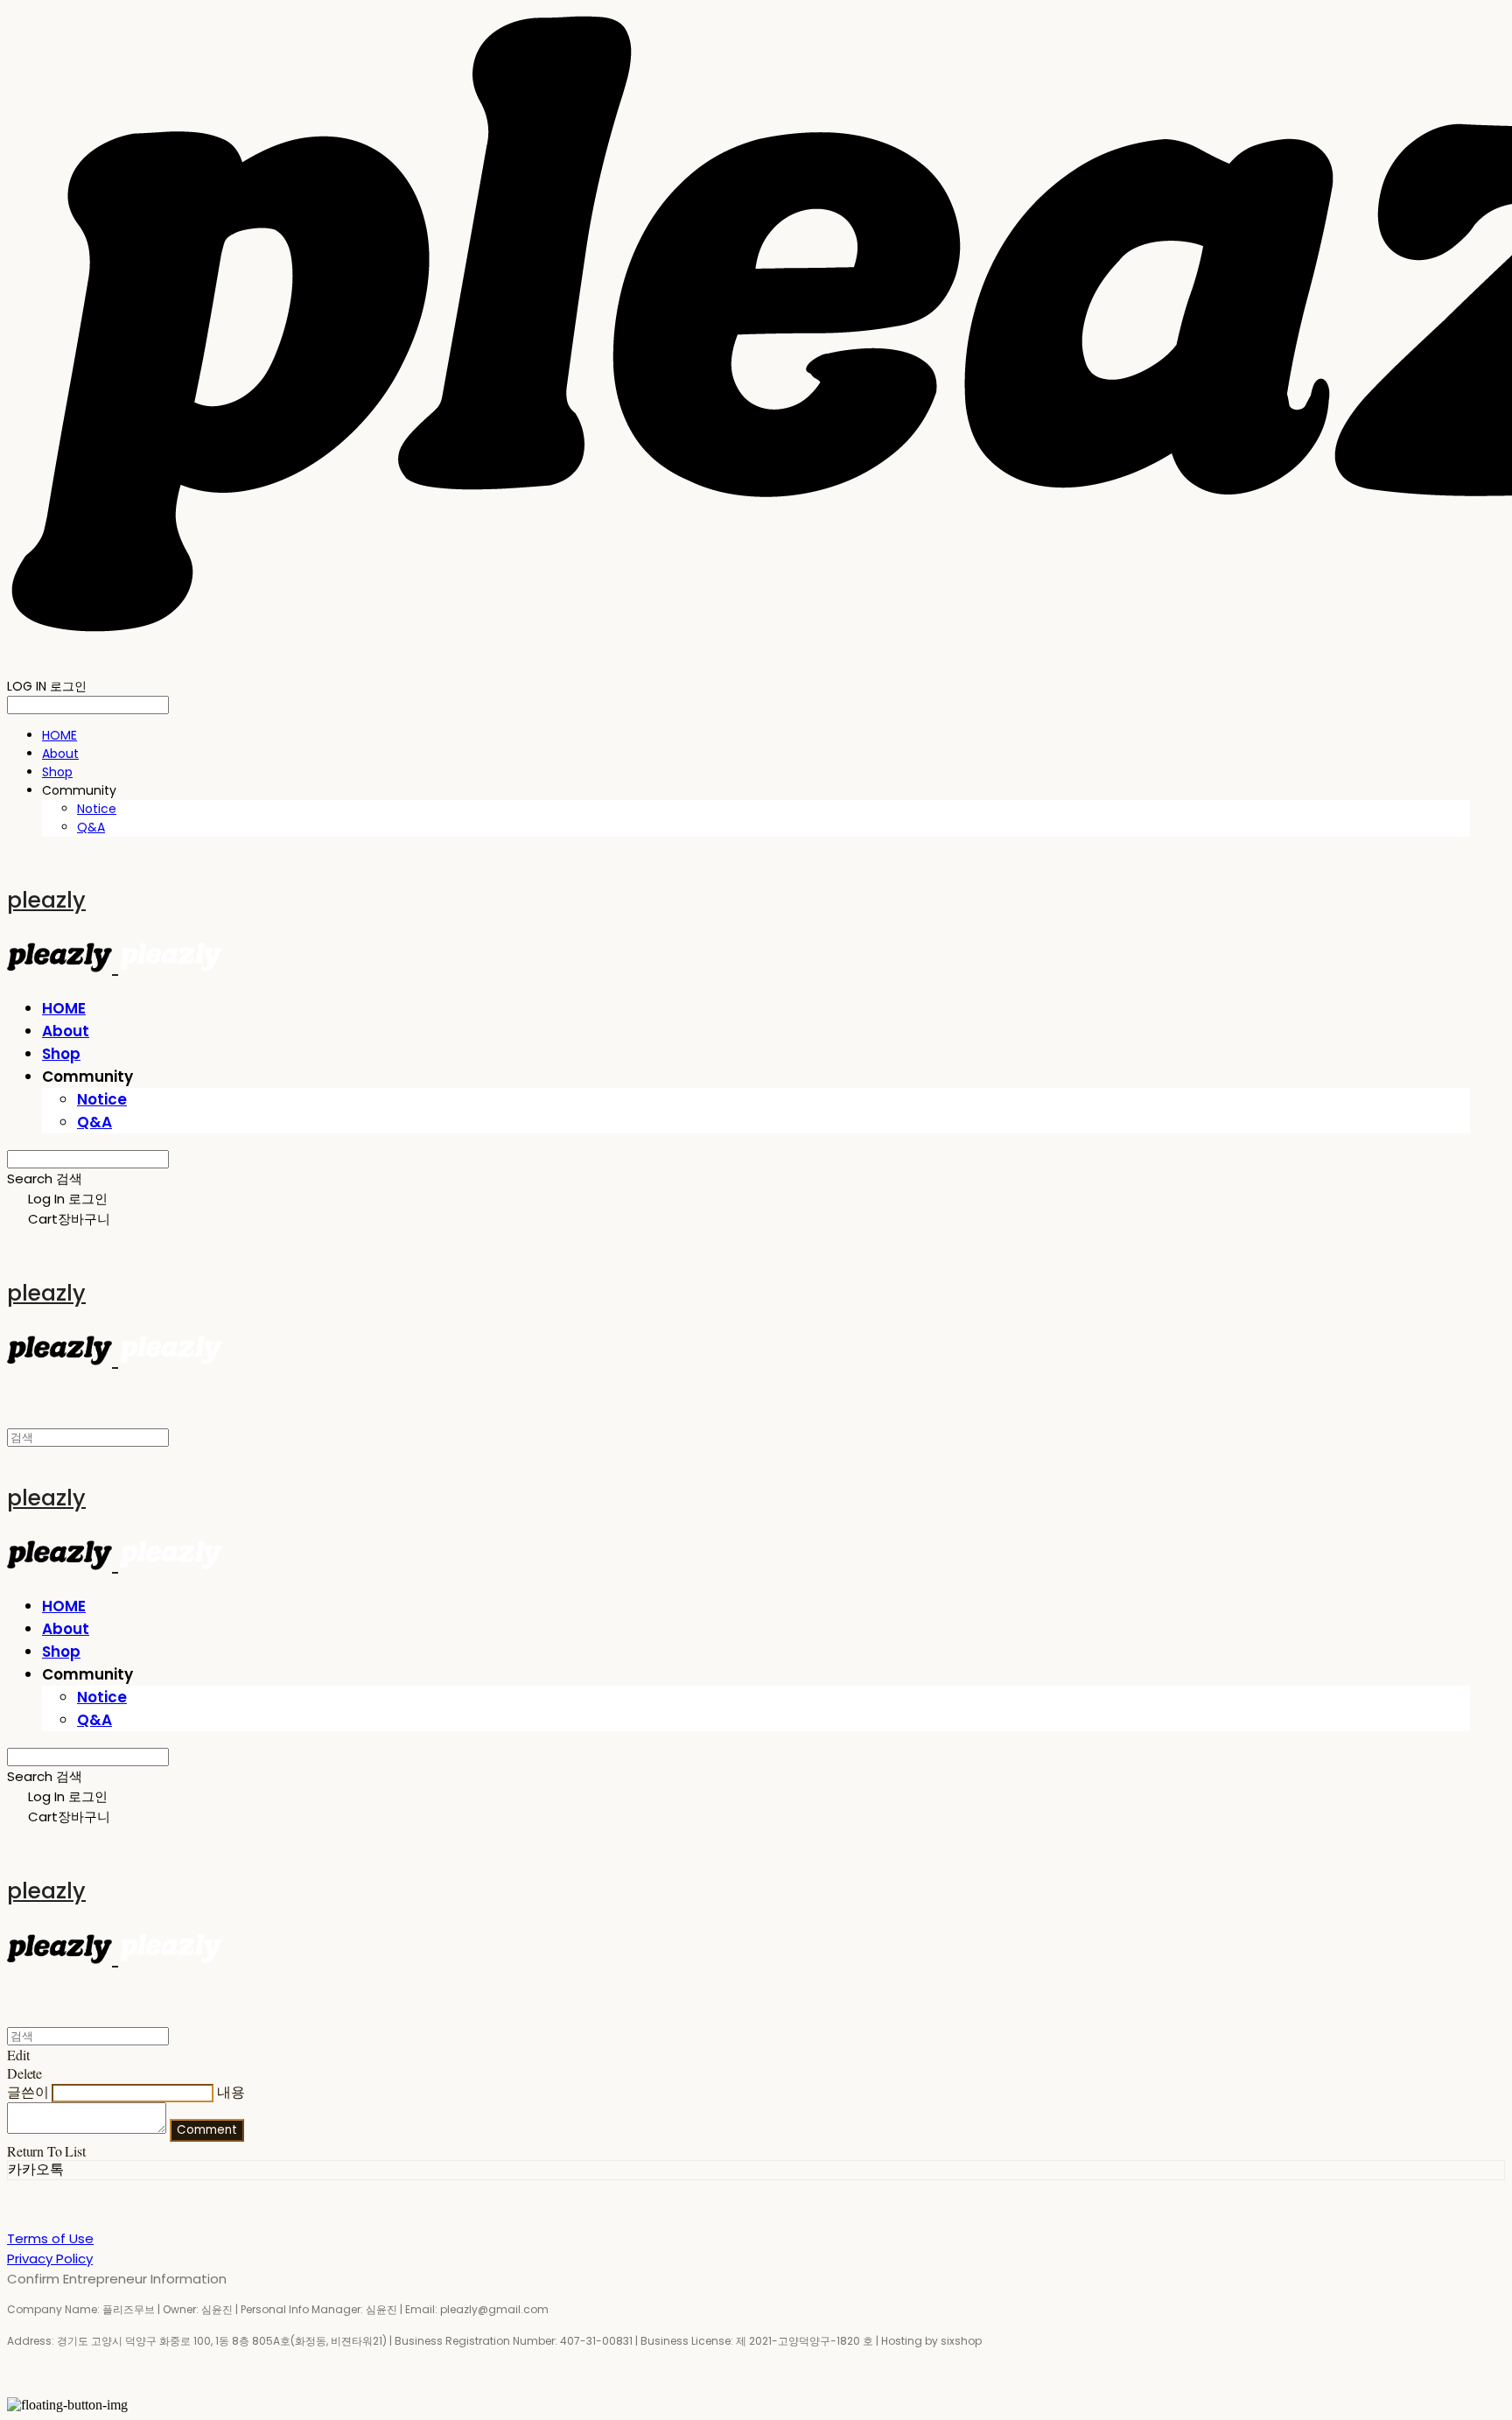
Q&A (91, 827)
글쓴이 (28, 2091)
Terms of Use (50, 2238)
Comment (207, 2130)
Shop (57, 772)
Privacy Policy (50, 2259)
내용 (231, 2091)
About (60, 754)
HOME (59, 735)
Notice (97, 809)
